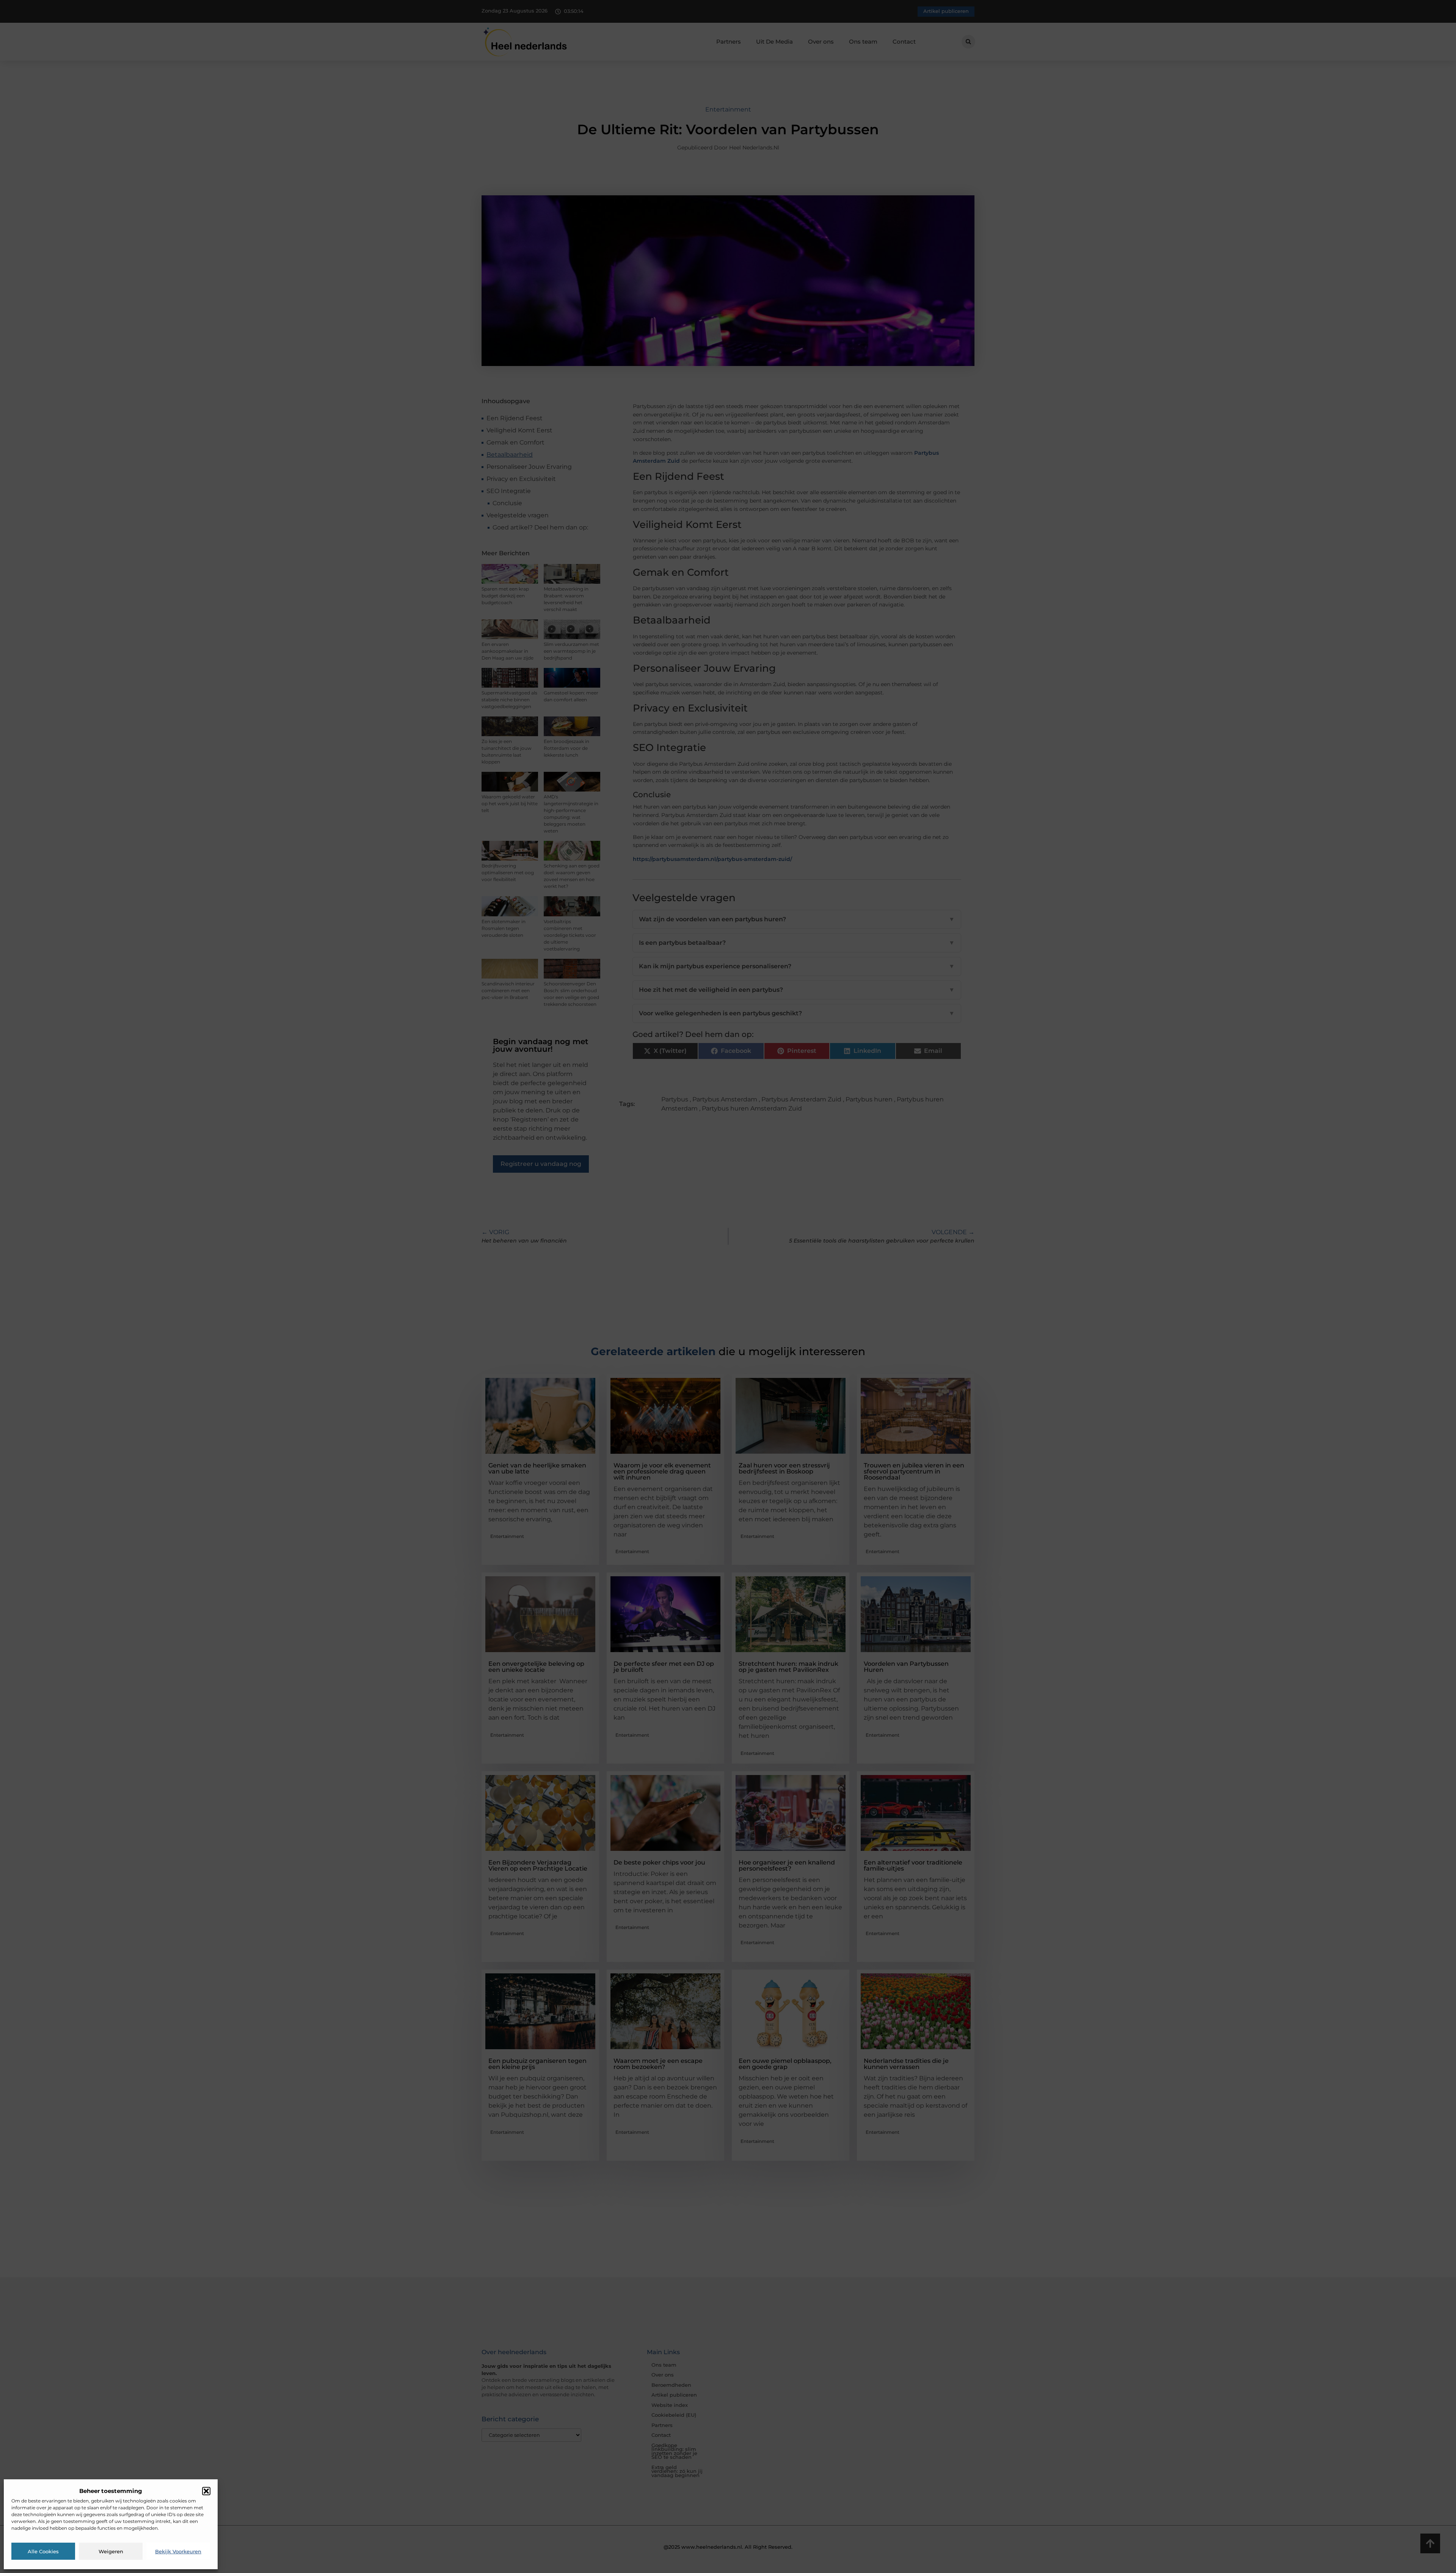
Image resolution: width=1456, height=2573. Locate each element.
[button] (206, 2491)
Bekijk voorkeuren (178, 2551)
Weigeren (111, 2551)
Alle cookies (43, 2551)
